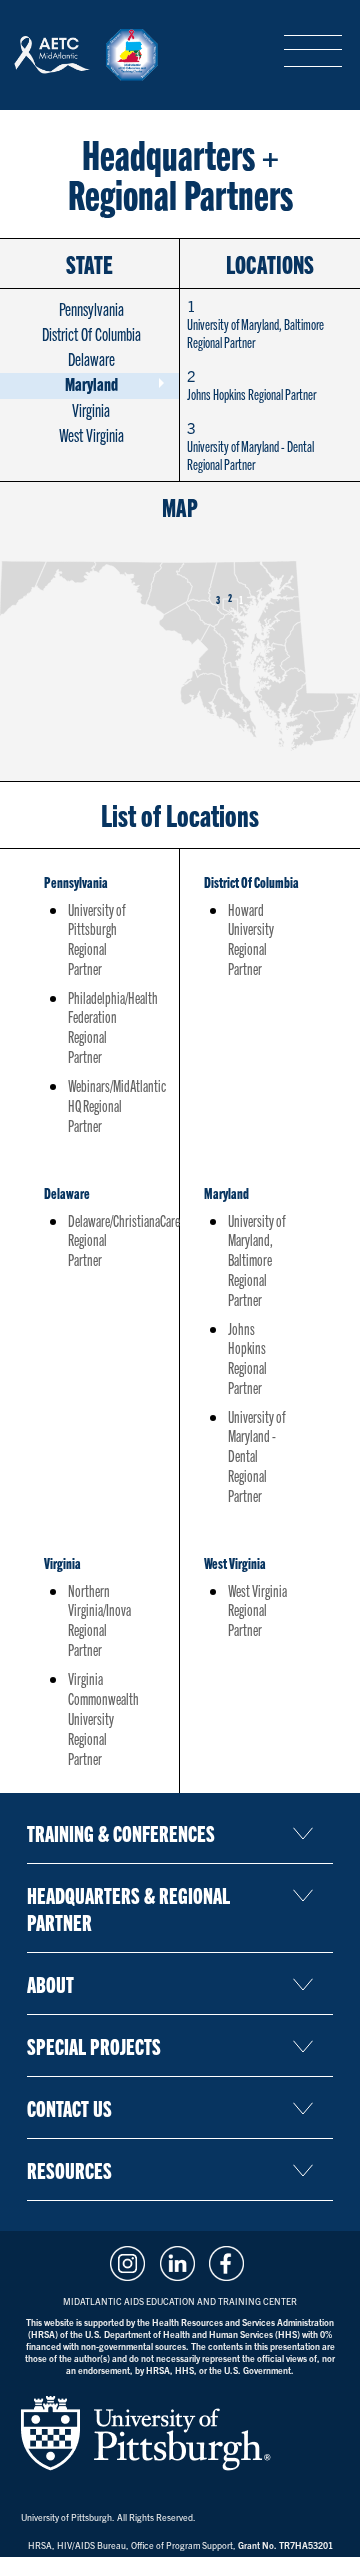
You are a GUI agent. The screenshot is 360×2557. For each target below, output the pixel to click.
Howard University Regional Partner (251, 939)
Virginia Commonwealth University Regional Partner (103, 1718)
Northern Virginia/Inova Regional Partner (99, 1620)
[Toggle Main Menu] (313, 52)
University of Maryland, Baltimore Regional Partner (255, 323)
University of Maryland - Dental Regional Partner (250, 445)
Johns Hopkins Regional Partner (251, 384)
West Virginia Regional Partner (257, 1610)
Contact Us (69, 2107)
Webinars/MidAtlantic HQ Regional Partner (117, 1105)
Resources (69, 2169)
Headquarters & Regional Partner (128, 1908)
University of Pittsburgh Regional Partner (97, 939)
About (50, 1983)
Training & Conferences (121, 1832)
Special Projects (94, 2045)
